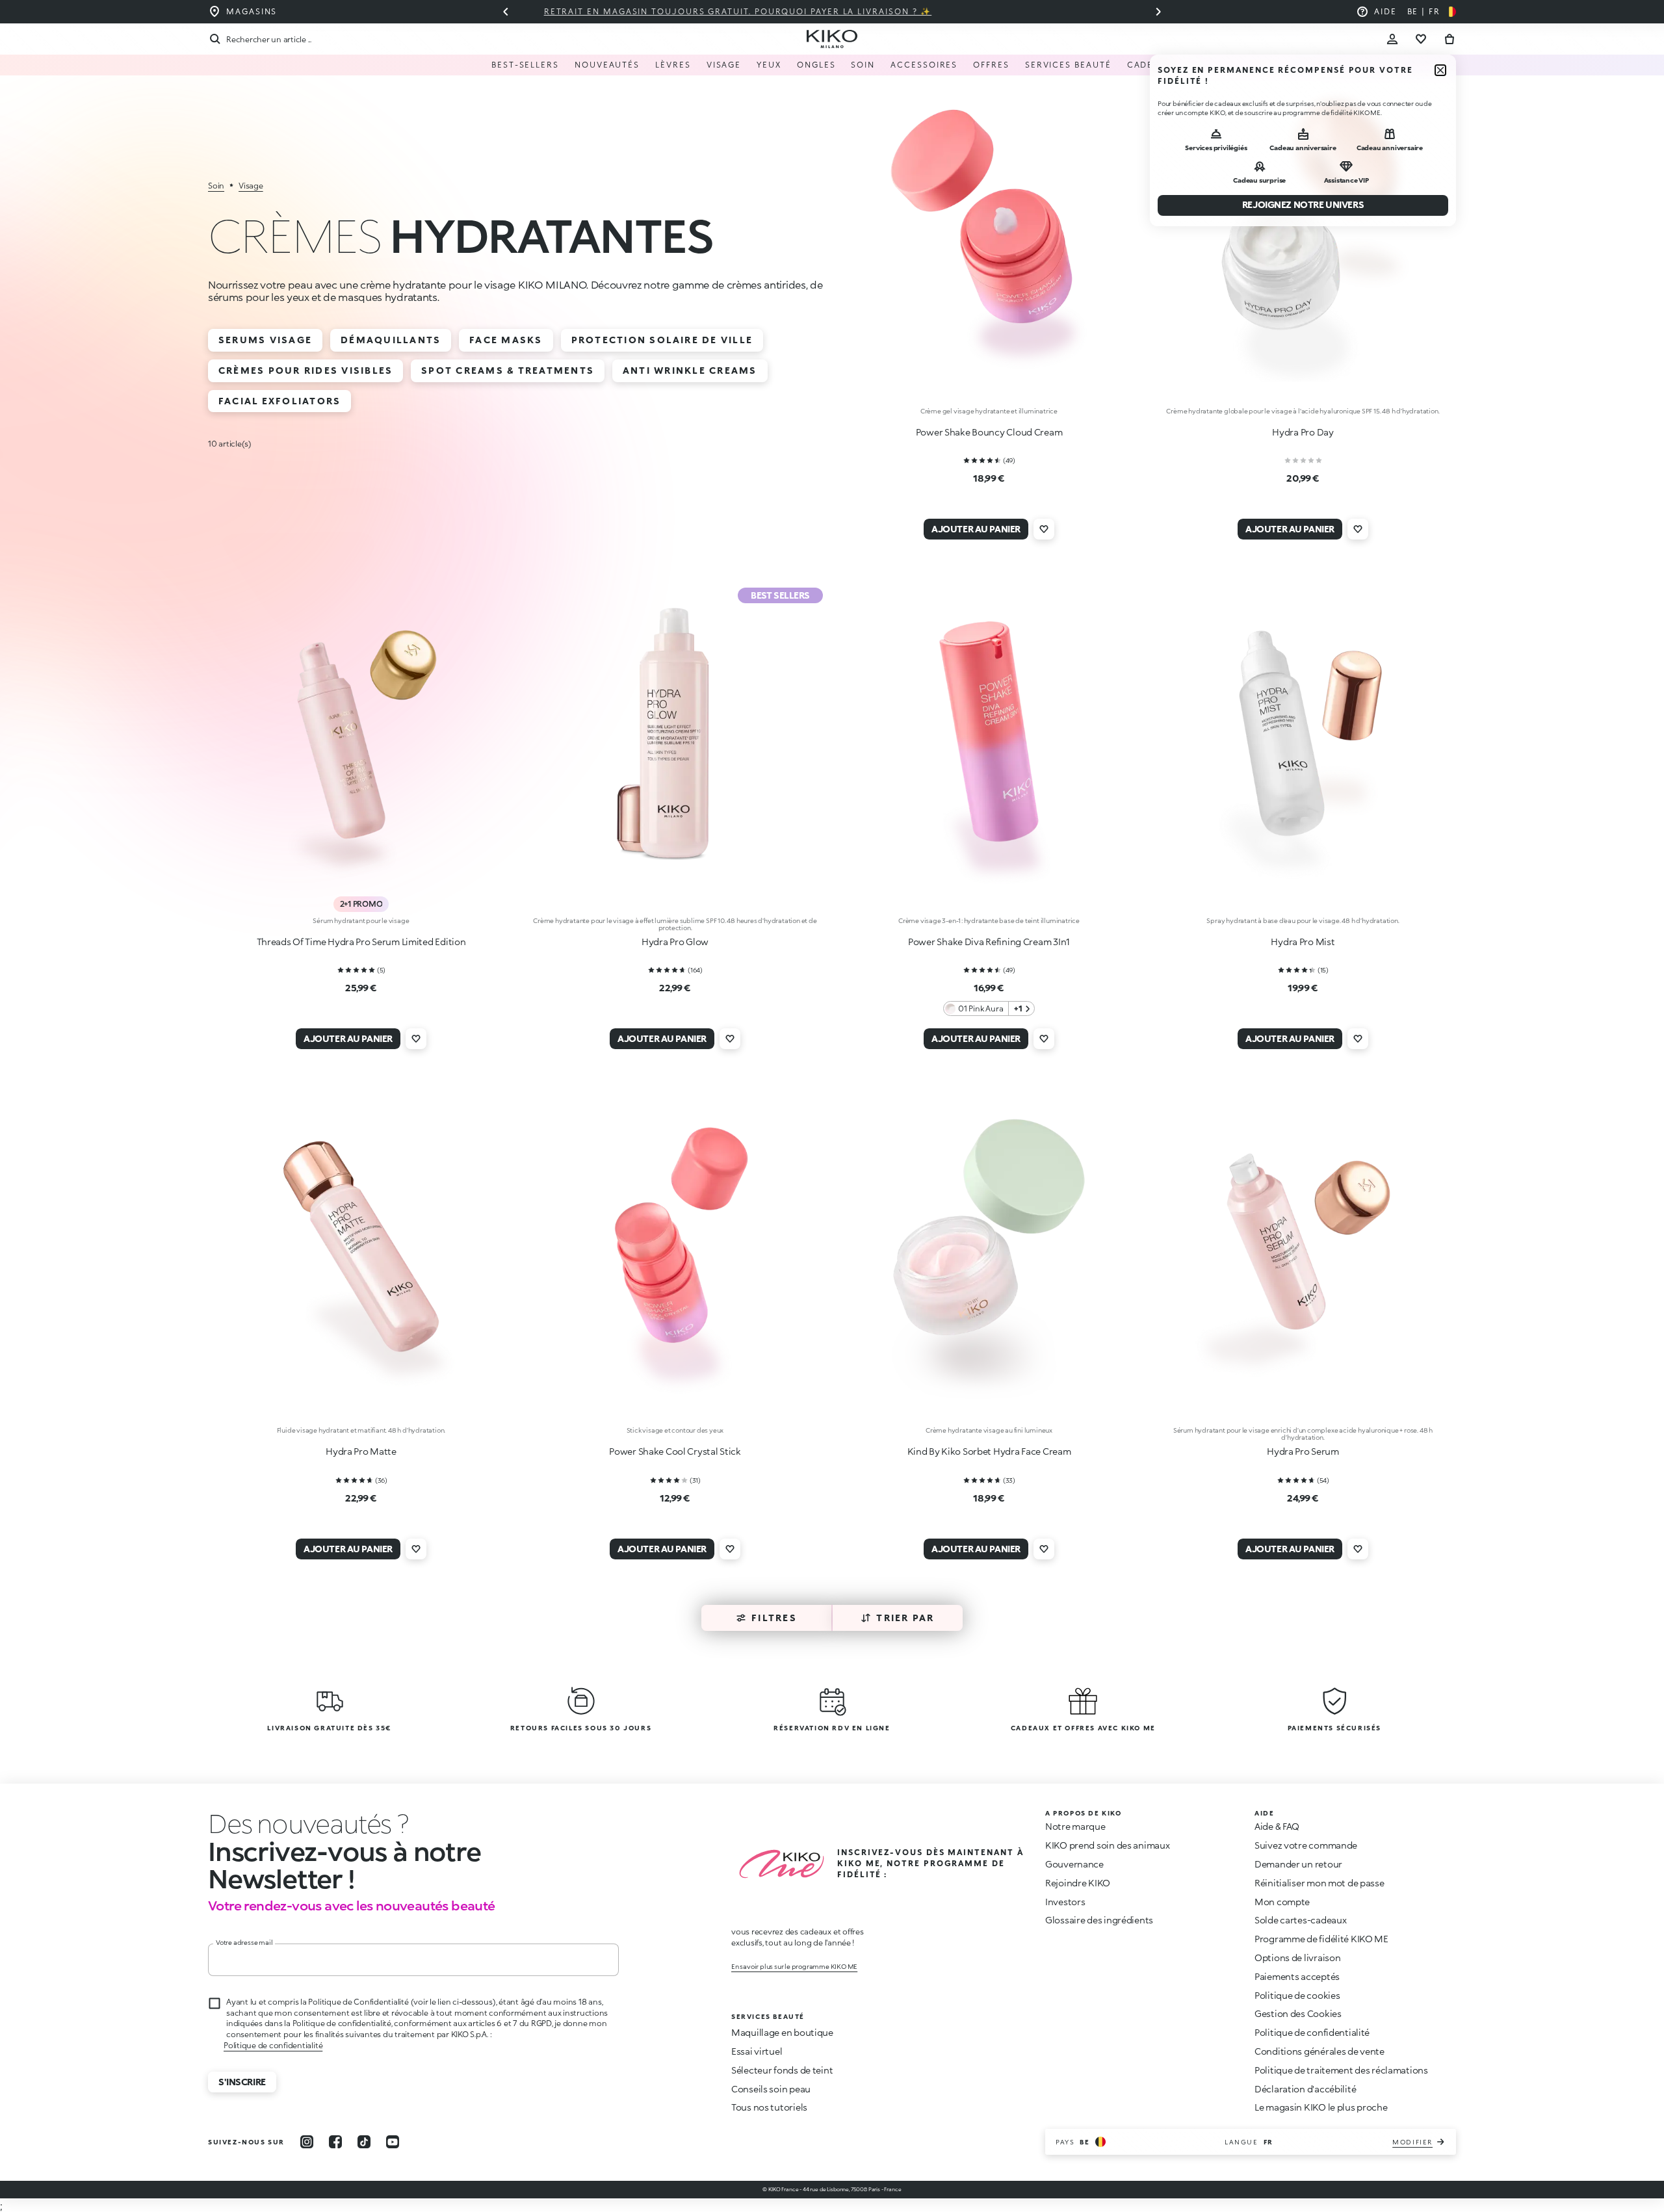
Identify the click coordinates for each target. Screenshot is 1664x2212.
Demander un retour (1298, 1864)
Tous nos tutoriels (769, 2107)
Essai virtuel (757, 2051)
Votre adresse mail (244, 1942)
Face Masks (506, 340)
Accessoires (924, 65)
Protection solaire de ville (662, 340)
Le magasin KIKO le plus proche (1321, 2107)
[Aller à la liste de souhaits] (1421, 39)
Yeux (769, 65)
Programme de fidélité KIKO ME (1321, 1939)
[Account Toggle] (1392, 39)
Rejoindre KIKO (1078, 1883)
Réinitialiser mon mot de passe (1319, 1883)
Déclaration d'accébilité (1305, 2089)
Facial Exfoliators (279, 401)
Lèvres (673, 65)
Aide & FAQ (1277, 1826)
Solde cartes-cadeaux (1300, 1920)
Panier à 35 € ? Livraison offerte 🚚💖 (832, 11)
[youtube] (393, 2142)
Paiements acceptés (1297, 1976)
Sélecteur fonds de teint (782, 2070)
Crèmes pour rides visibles (305, 370)
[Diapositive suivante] (1158, 12)
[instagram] (307, 2142)
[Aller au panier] (1449, 39)
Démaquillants (391, 340)
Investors (1065, 1902)
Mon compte (1282, 1902)
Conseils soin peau (771, 2089)
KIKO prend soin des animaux (1107, 1845)
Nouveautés (607, 65)
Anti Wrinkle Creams (690, 370)
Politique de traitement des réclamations (1341, 2070)
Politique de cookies (1297, 1995)
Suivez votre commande (1306, 1845)
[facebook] (335, 2142)
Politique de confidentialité (273, 2045)
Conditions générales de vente (1319, 2051)
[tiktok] (364, 2142)
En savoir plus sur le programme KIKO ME (794, 1966)
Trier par (905, 1618)
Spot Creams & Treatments (508, 370)
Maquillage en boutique (782, 2032)
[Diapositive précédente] (506, 12)
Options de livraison (1297, 1958)
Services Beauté (1068, 65)
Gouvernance (1074, 1864)
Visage (724, 65)
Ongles (816, 65)
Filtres (774, 1618)
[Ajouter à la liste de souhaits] (1044, 529)
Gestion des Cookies (1298, 2014)
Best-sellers (525, 65)
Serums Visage (265, 340)
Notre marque (1075, 1826)
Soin (863, 65)
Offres (991, 65)
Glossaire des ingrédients (1099, 1920)
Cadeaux (1150, 65)
